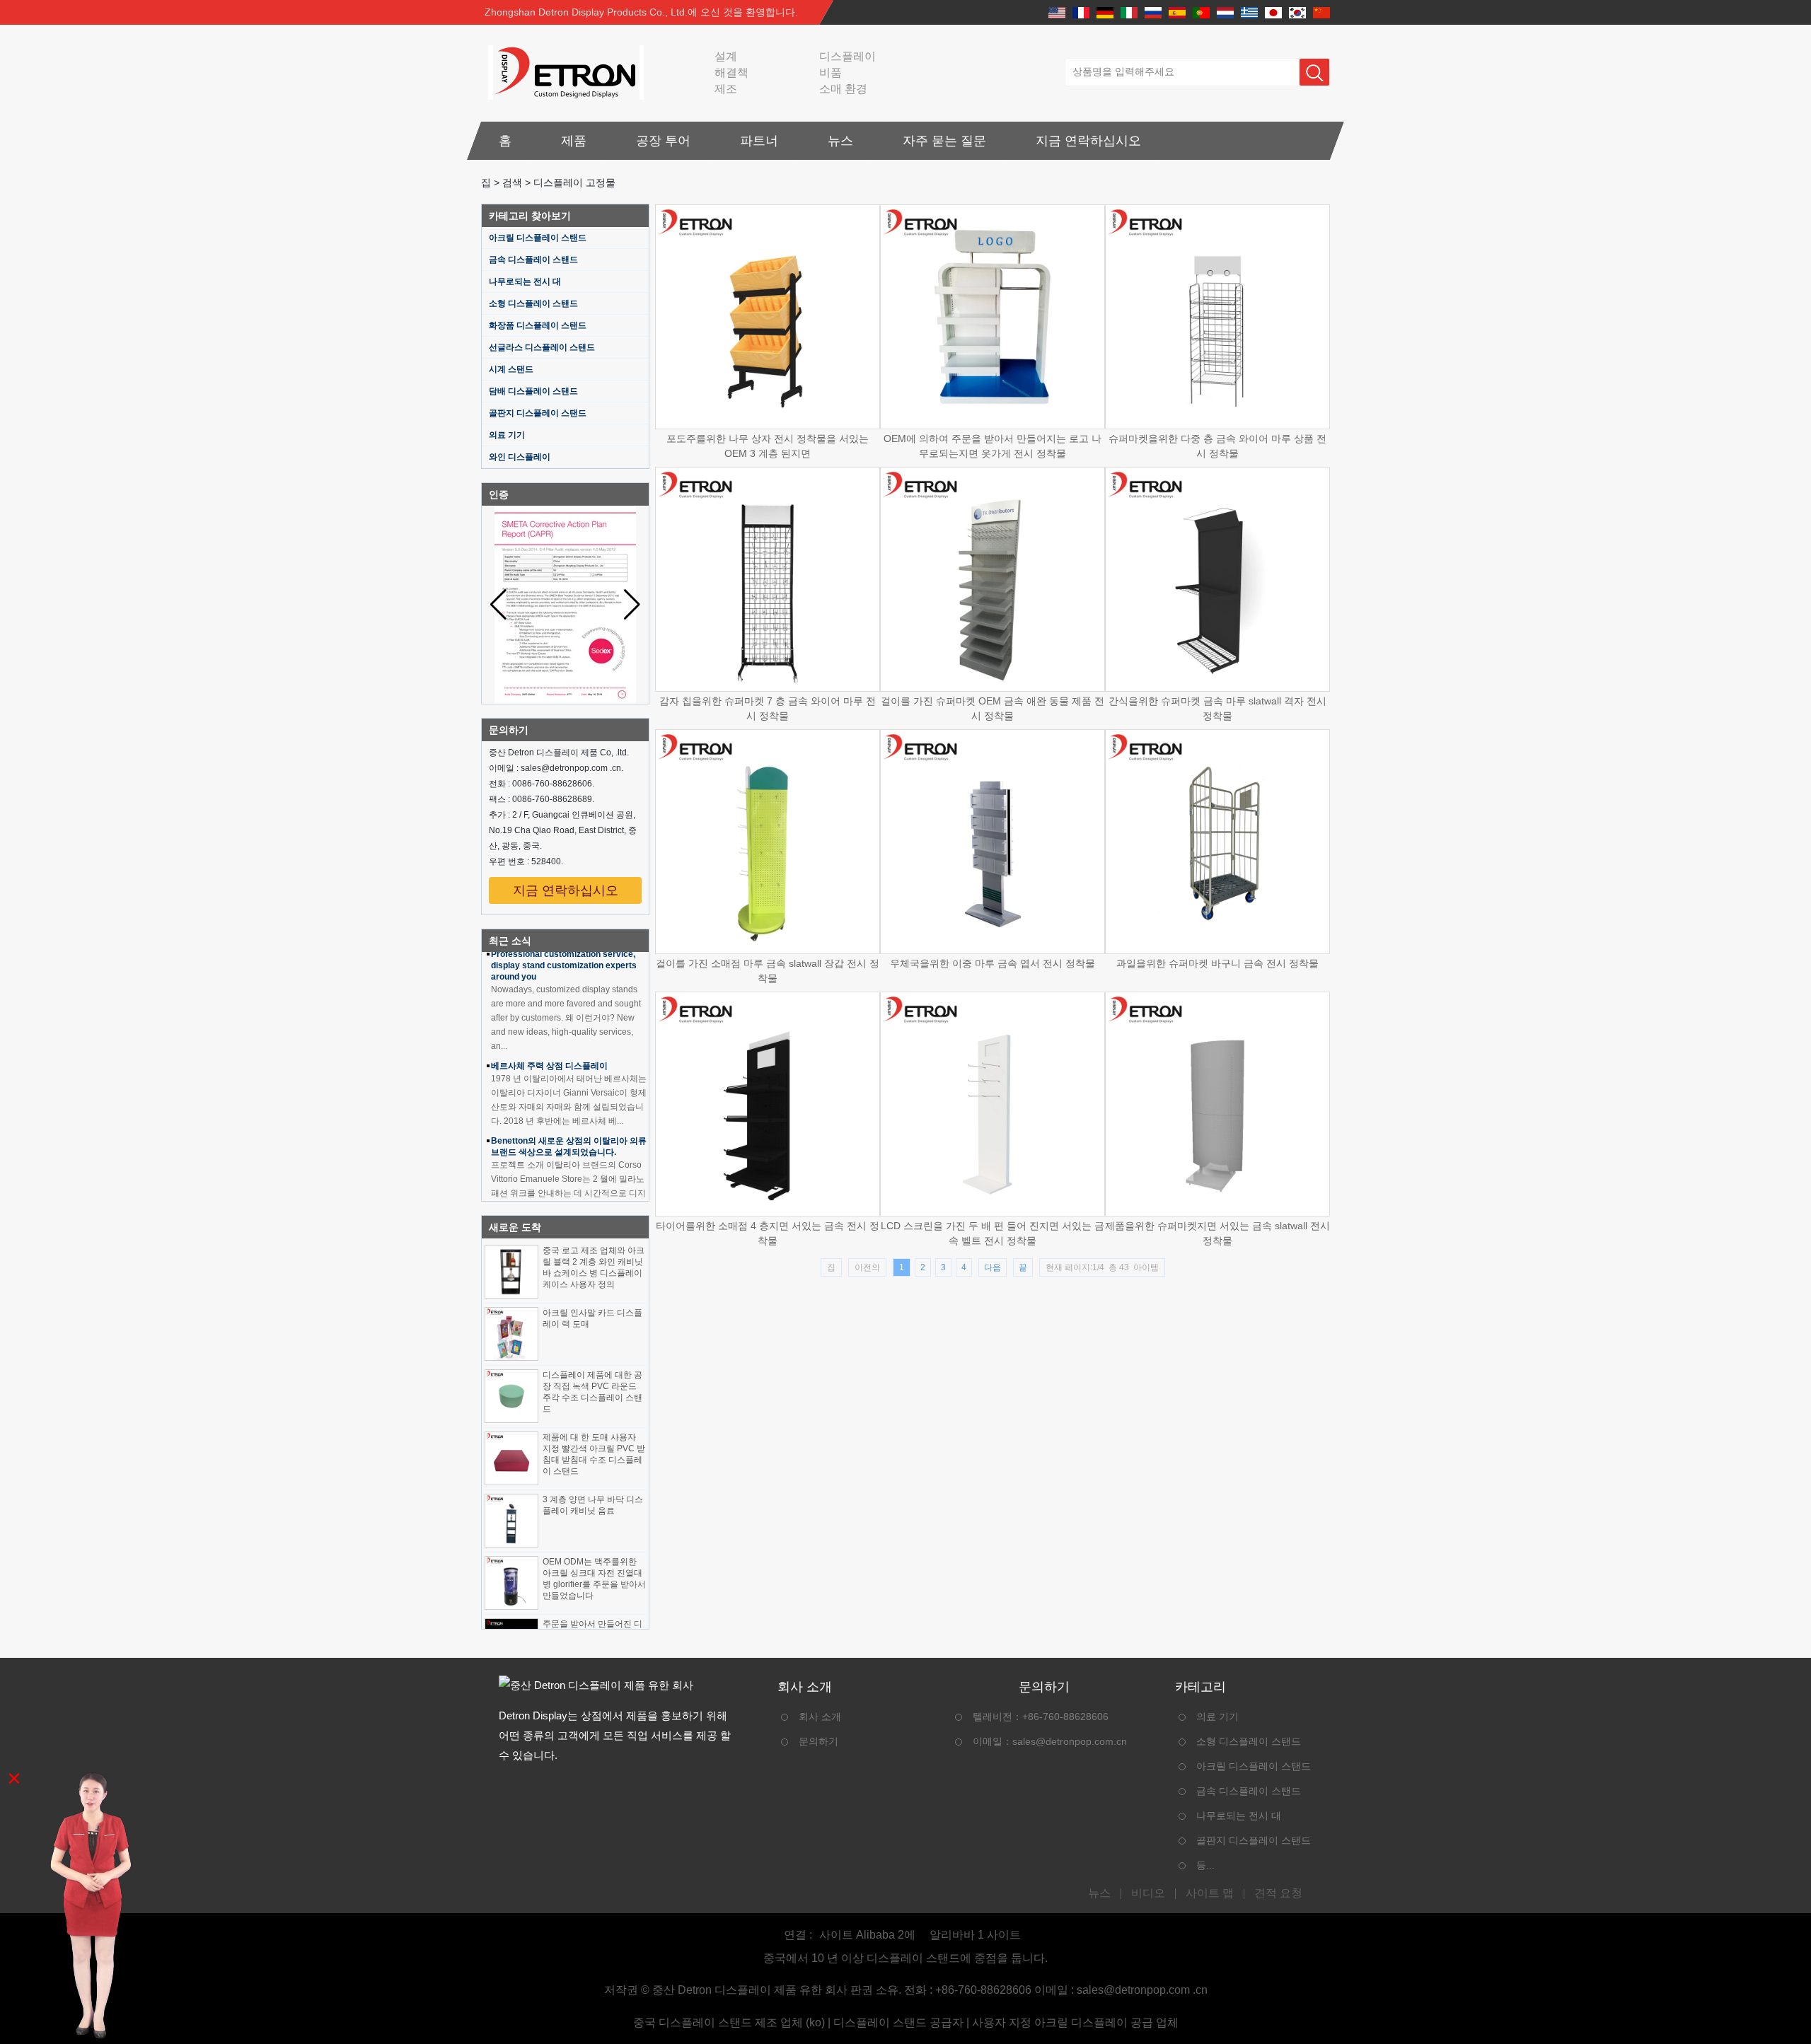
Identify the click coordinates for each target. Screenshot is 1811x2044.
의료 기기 (507, 435)
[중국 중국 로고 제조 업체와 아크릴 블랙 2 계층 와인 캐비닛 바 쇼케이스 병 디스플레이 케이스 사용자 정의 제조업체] (511, 1272)
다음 (993, 1267)
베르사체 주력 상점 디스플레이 (549, 1045)
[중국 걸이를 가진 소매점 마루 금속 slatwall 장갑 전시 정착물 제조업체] (768, 842)
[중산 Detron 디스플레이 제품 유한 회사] (562, 72)
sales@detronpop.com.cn (1070, 1741)
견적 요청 (1278, 1893)
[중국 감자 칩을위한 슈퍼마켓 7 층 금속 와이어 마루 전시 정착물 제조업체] (768, 579)
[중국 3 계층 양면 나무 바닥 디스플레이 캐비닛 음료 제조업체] (511, 1521)
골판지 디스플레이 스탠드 (538, 413)
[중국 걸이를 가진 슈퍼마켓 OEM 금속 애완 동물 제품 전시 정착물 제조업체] (993, 579)
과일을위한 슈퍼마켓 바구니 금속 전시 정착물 (1217, 963)
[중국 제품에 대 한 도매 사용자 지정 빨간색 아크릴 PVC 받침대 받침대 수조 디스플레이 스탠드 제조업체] (511, 1458)
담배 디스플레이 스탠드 (533, 391)
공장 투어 (663, 141)
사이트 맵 (1210, 1893)
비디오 (1148, 1893)
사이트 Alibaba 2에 (867, 1935)
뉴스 (840, 141)
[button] (632, 605)
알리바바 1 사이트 (975, 1935)
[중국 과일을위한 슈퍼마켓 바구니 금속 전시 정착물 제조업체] (1217, 842)
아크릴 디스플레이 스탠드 (538, 238)
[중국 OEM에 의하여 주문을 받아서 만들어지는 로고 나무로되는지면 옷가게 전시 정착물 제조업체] (993, 317)
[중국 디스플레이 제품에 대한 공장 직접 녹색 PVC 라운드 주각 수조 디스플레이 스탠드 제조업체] (511, 1396)
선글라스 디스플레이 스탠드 (542, 347)
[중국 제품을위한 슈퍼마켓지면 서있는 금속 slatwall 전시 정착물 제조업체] (1217, 1104)
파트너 (759, 141)
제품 (574, 141)
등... (1205, 1865)
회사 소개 (820, 1717)
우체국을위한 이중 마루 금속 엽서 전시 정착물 (993, 963)
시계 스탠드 (511, 369)
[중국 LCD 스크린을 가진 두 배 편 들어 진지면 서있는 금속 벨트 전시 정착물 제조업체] (993, 1104)
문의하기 (818, 1741)
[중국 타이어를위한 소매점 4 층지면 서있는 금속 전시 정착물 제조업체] (768, 1104)
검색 (512, 182)
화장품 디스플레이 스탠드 (538, 325)
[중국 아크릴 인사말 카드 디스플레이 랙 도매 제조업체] (511, 1334)
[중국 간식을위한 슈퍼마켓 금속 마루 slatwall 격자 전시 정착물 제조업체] (1217, 579)
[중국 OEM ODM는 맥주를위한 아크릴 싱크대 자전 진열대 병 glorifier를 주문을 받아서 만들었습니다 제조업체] (511, 1583)
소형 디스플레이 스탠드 (533, 303)
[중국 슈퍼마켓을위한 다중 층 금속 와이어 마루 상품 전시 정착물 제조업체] (1217, 317)
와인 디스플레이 (520, 457)
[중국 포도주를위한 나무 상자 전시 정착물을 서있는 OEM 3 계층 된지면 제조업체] (768, 317)
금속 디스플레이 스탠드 (533, 260)
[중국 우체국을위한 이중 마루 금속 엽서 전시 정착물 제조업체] (993, 842)
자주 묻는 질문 (944, 141)
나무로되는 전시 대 (525, 281)
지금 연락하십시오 (1088, 141)
